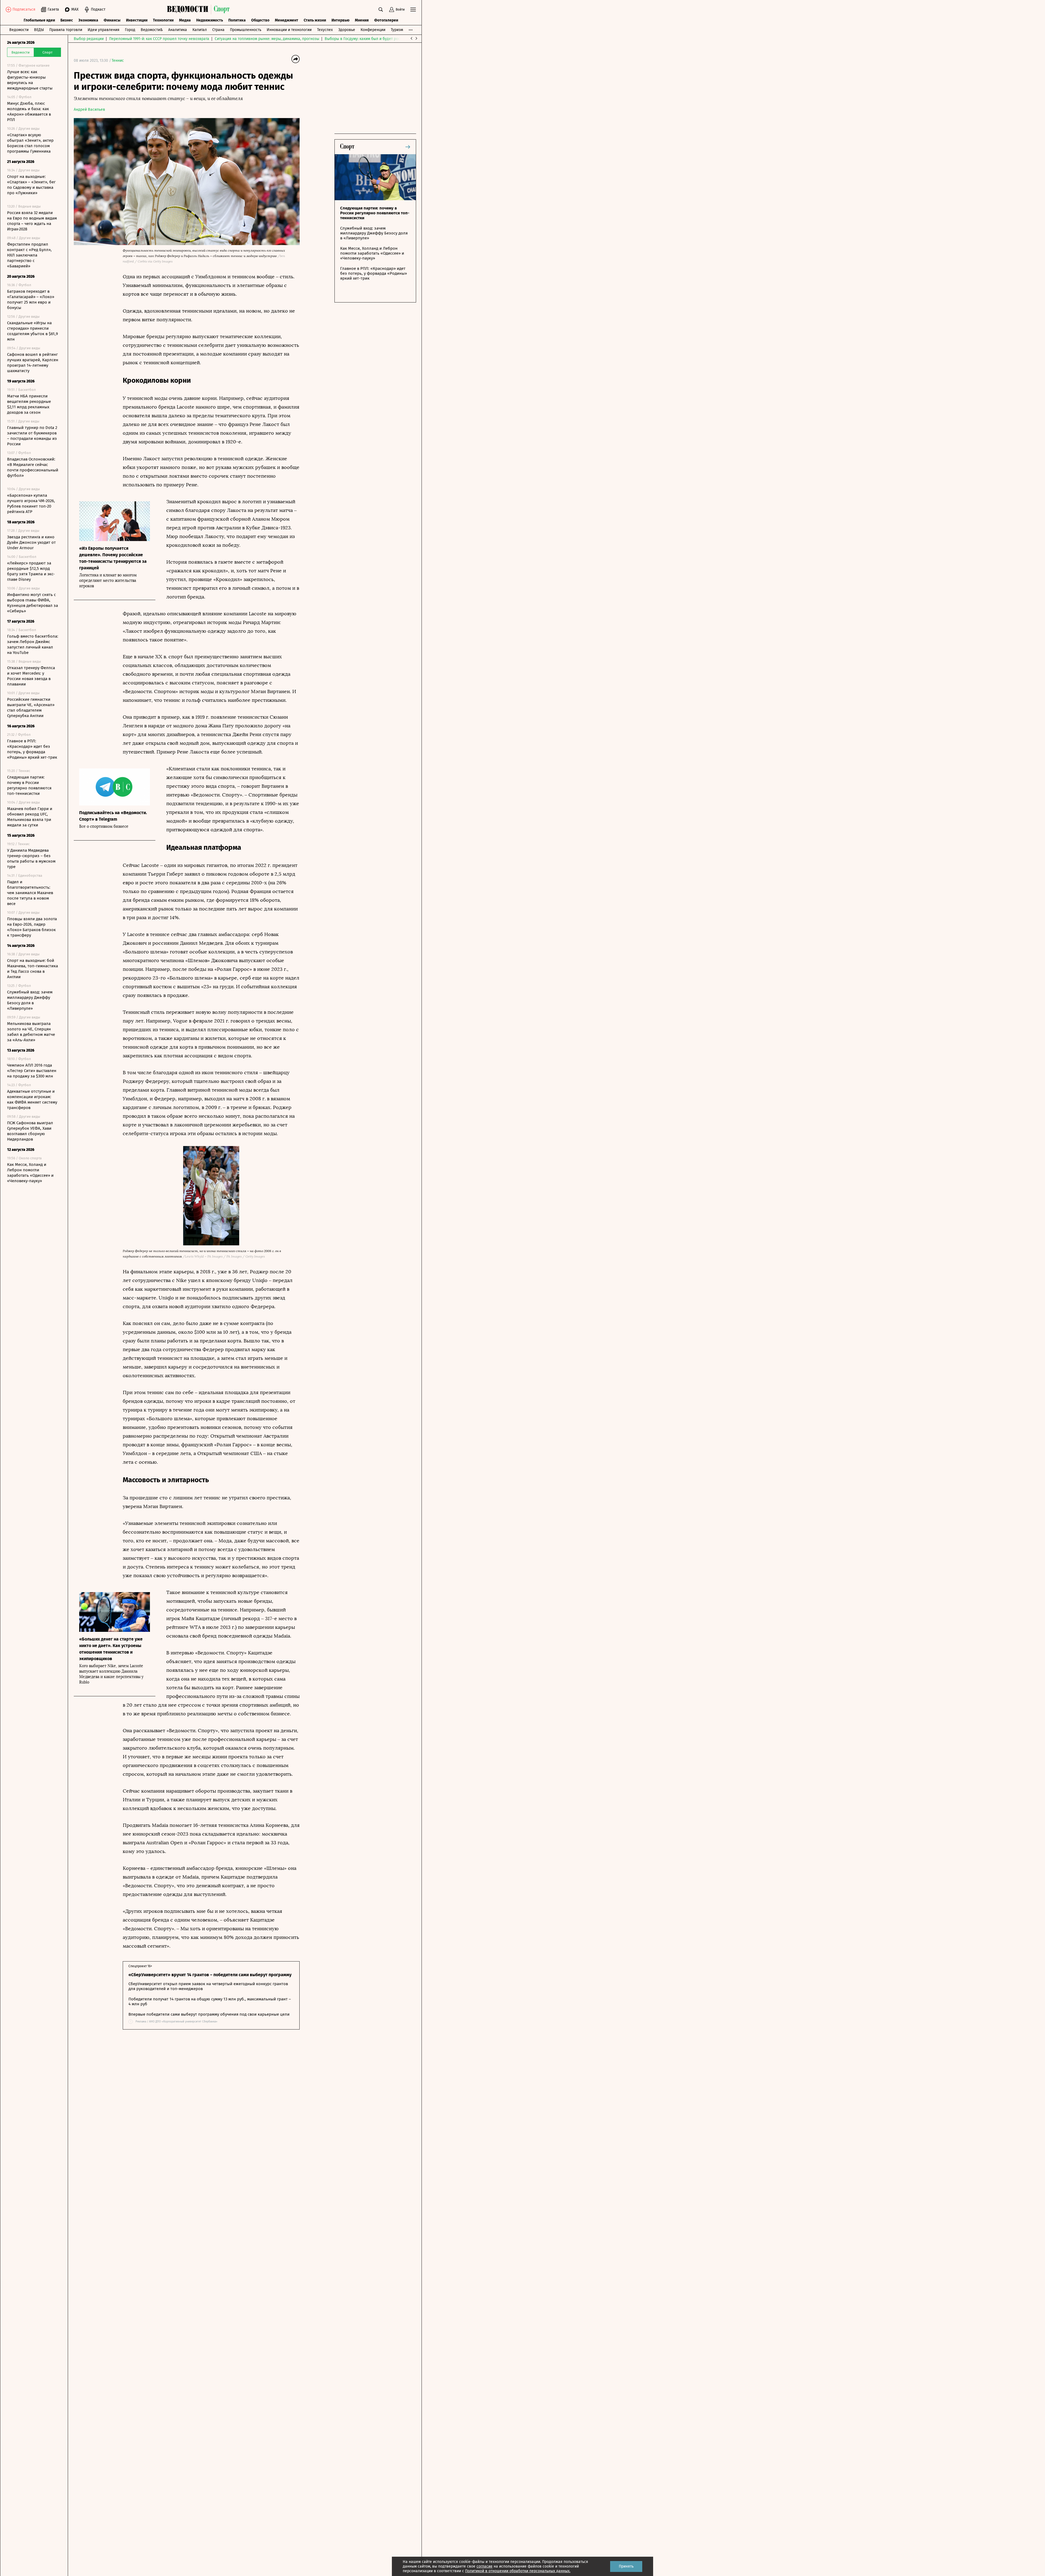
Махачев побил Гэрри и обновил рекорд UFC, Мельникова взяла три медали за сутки (30, 817)
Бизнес (67, 20)
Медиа (185, 20)
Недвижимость (210, 20)
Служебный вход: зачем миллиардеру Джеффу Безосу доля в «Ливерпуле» (30, 1000)
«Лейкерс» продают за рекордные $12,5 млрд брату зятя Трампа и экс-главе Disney (31, 571)
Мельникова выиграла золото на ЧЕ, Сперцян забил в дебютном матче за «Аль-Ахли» (31, 1032)
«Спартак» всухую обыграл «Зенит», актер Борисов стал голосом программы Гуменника (30, 143)
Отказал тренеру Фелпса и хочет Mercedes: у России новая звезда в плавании (31, 676)
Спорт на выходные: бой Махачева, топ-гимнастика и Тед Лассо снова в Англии (33, 969)
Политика (237, 20)
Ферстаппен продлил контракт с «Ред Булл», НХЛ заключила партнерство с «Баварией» (29, 255)
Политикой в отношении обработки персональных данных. (518, 2571)
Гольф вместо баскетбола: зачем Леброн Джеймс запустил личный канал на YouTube (33, 644)
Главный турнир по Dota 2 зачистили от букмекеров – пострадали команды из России (32, 436)
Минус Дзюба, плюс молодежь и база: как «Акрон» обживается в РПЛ (29, 112)
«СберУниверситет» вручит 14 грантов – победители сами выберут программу (210, 1975)
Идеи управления (104, 30)
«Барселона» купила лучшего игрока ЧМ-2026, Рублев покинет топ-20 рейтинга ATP (31, 504)
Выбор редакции (89, 39)
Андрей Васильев (89, 109)
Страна (218, 30)
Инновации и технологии (289, 30)
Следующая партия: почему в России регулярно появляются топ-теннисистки (29, 785)
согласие (485, 2566)
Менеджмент (287, 20)
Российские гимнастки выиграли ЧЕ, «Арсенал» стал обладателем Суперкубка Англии (31, 708)
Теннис (118, 61)
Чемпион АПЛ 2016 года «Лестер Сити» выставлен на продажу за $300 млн (32, 1071)
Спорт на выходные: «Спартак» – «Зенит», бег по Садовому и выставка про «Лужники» (31, 185)
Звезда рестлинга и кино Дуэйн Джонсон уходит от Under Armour (31, 542)
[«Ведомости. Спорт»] (189, 10)
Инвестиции (137, 20)
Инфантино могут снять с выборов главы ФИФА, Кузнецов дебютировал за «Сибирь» (33, 603)
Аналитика (178, 30)
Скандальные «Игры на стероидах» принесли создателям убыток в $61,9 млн (33, 331)
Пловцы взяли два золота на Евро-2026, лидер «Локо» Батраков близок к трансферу (32, 927)
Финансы (112, 20)
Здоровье (347, 30)
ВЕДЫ (39, 30)
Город (130, 30)
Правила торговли (66, 30)
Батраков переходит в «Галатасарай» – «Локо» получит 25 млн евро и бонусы (31, 299)
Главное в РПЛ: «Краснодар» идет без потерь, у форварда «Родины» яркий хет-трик (32, 749)
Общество (260, 20)
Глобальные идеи (39, 20)
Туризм (397, 30)
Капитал (200, 30)
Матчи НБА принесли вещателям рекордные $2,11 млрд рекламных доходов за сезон (29, 404)
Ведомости (19, 30)
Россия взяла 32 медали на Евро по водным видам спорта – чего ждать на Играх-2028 (32, 221)
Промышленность (246, 30)
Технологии (163, 20)
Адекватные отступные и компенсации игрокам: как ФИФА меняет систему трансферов (32, 1099)
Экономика (88, 20)
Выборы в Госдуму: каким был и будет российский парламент (380, 39)
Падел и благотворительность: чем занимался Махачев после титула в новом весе (30, 893)
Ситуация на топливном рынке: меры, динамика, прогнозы (267, 39)
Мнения (362, 20)
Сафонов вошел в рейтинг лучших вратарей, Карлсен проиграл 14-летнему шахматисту (33, 363)
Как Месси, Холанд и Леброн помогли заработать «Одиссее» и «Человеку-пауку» (30, 1173)
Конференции (373, 30)
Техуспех (325, 30)
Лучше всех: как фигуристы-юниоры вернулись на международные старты (30, 80)
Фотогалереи (386, 20)
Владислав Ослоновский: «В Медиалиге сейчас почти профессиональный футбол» (33, 467)
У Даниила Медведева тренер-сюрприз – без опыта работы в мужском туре (31, 858)
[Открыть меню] (413, 10)
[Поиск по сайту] (381, 10)
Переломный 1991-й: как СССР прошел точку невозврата (159, 39)
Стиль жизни (315, 20)
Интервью (340, 20)
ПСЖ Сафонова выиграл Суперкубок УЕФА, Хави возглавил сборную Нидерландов (30, 1131)
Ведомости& (152, 30)
